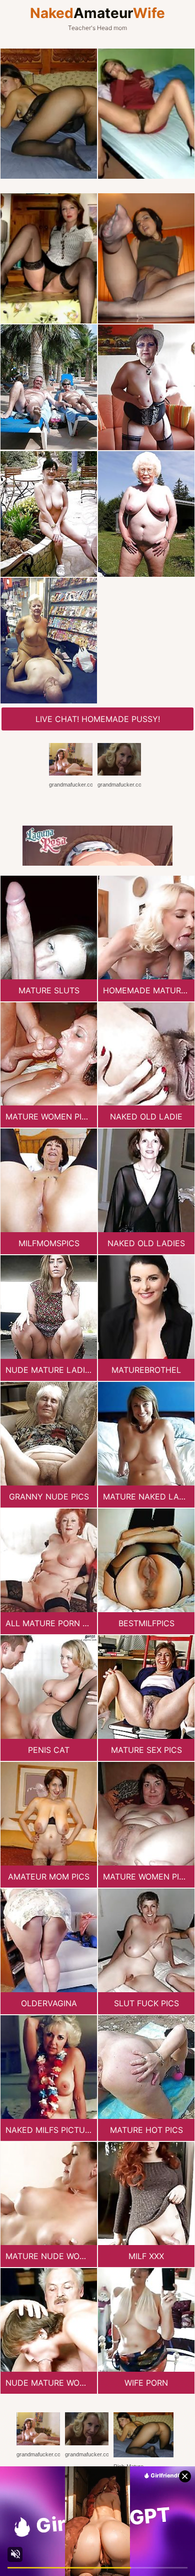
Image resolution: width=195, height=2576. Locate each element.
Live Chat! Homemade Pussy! (98, 719)
